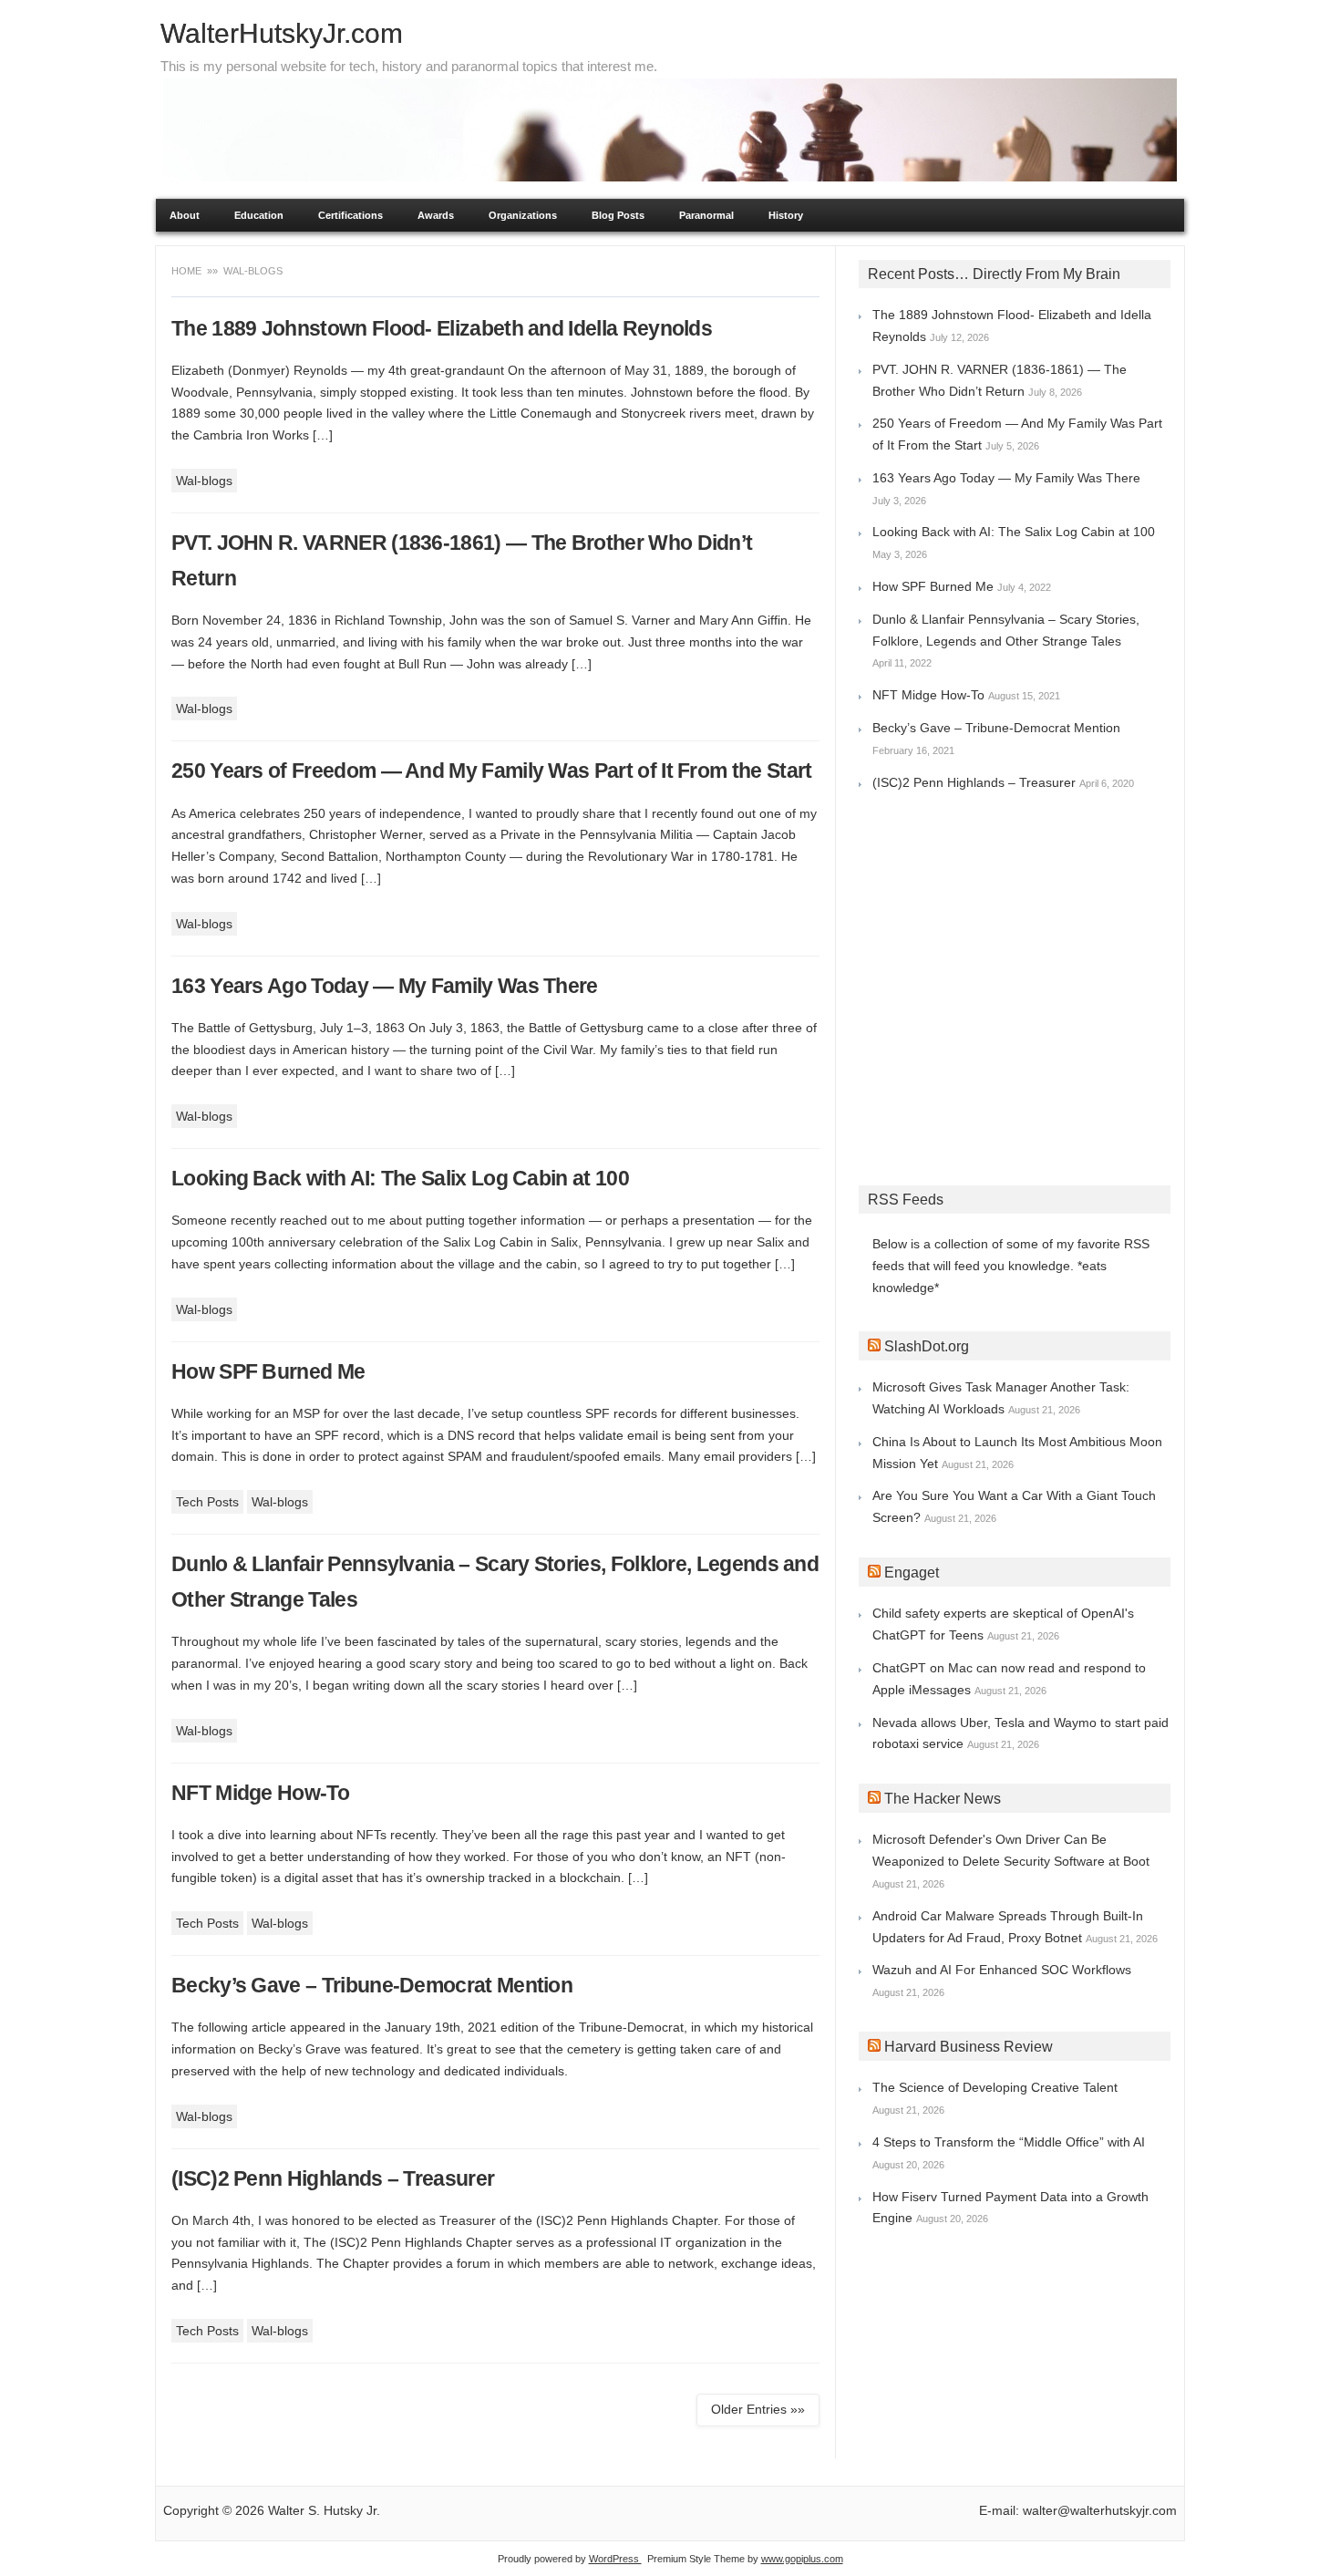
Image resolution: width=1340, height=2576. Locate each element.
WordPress (615, 2559)
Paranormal (706, 215)
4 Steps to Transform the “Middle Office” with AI (1009, 2142)
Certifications (350, 215)
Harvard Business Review (969, 2047)
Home (188, 271)
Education (259, 215)
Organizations (523, 215)
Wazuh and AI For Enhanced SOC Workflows (1002, 1970)
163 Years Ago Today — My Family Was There (385, 986)
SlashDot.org (927, 1346)
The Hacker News (943, 1799)
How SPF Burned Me (268, 1371)
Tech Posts (207, 1502)
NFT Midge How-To (260, 1793)
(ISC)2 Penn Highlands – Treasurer (333, 2178)
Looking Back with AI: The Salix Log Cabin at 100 (400, 1178)
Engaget (912, 1572)
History (786, 215)
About (185, 215)
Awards (436, 215)
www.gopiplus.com (802, 2559)
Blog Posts (618, 215)
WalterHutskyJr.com (282, 33)
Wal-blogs (204, 481)
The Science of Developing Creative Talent (995, 2087)
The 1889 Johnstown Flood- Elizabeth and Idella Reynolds (442, 328)
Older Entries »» (758, 2409)
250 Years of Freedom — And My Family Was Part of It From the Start (491, 771)
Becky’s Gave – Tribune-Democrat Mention (372, 1985)
